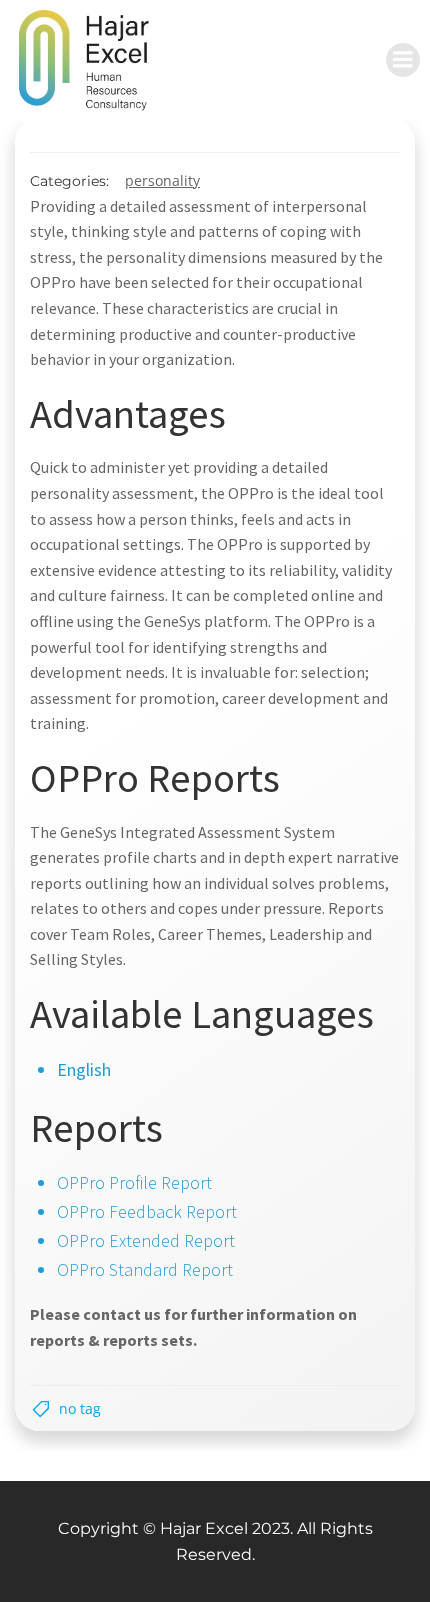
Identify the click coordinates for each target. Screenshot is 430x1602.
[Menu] (403, 60)
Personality (162, 180)
